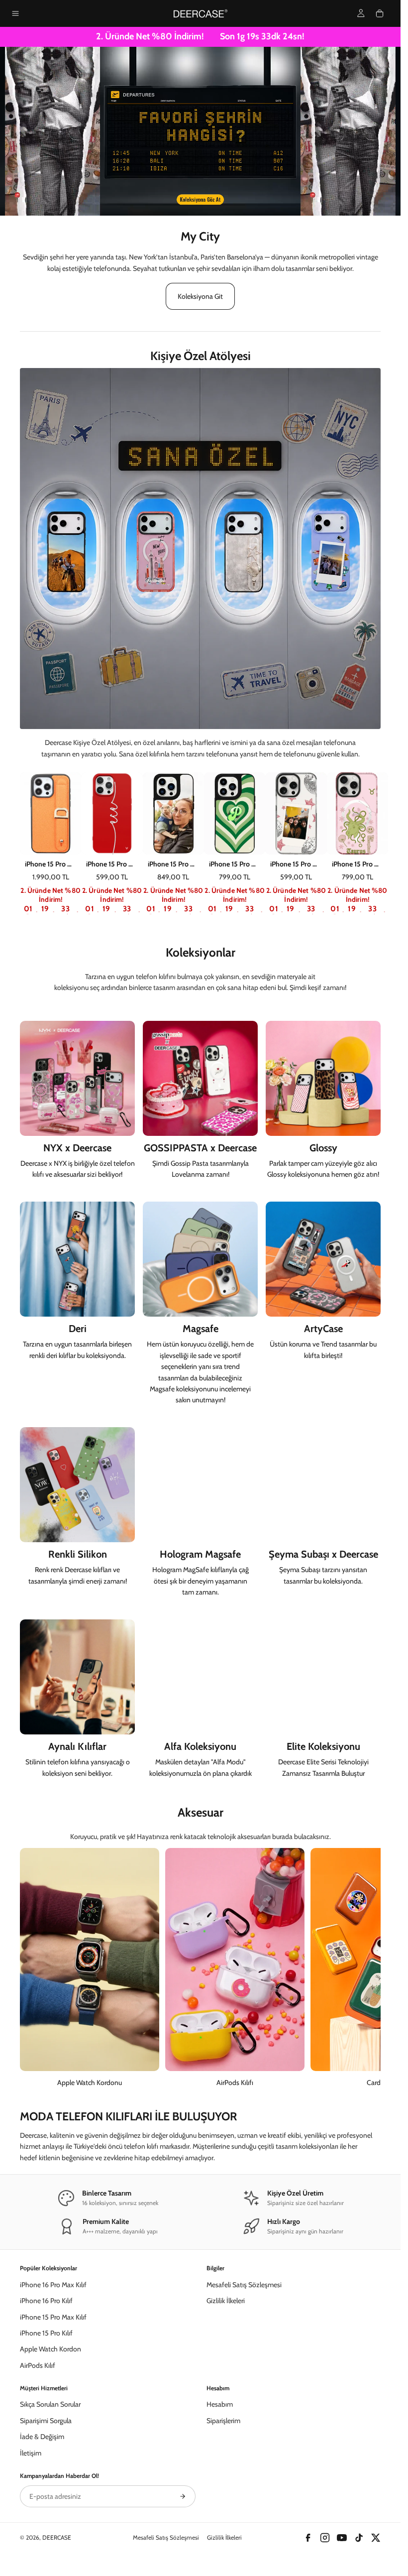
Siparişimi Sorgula (46, 2421)
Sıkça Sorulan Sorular (50, 2404)
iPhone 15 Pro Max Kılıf (53, 2317)
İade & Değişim (42, 2437)
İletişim (31, 2453)
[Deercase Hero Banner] (200, 131)
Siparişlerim (223, 2421)
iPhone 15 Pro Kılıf (46, 2333)
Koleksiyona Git (200, 296)
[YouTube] (342, 2538)
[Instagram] (325, 2538)
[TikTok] (359, 2538)
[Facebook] (308, 2538)
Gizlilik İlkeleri (226, 2301)
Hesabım (220, 2404)
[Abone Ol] (183, 2496)
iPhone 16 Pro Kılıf (46, 2301)
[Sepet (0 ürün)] (380, 13)
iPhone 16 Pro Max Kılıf (53, 2285)
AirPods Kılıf (38, 2365)
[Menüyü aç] (15, 13)
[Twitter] (376, 2538)
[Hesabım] (361, 13)
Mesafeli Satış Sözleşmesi (244, 2285)
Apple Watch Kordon (51, 2349)
